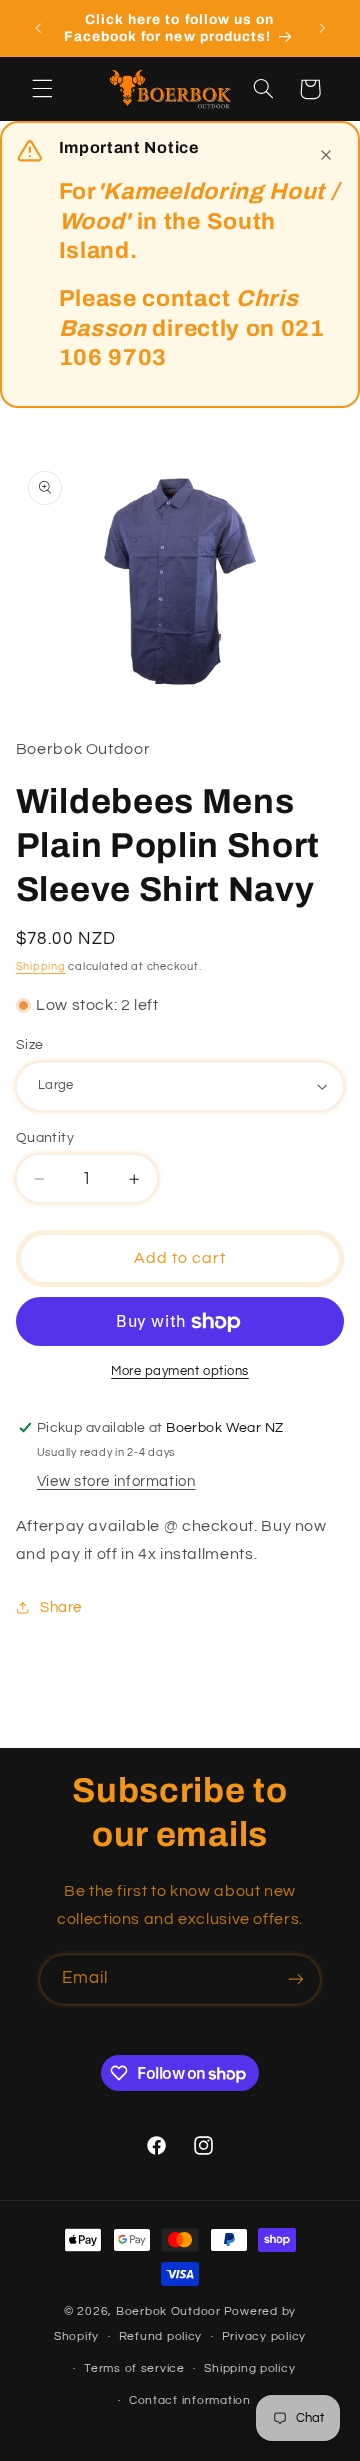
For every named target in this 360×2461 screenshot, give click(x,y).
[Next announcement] (322, 28)
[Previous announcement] (38, 28)
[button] (42, 89)
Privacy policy (264, 2336)
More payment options (180, 1371)
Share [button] (61, 1607)
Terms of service (134, 2368)
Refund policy (161, 2336)
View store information (116, 1481)
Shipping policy (249, 2368)
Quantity (45, 1138)
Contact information (190, 2400)
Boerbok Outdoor (168, 2311)
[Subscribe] (296, 1979)
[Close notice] (326, 155)
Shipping (41, 966)
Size (30, 1045)
